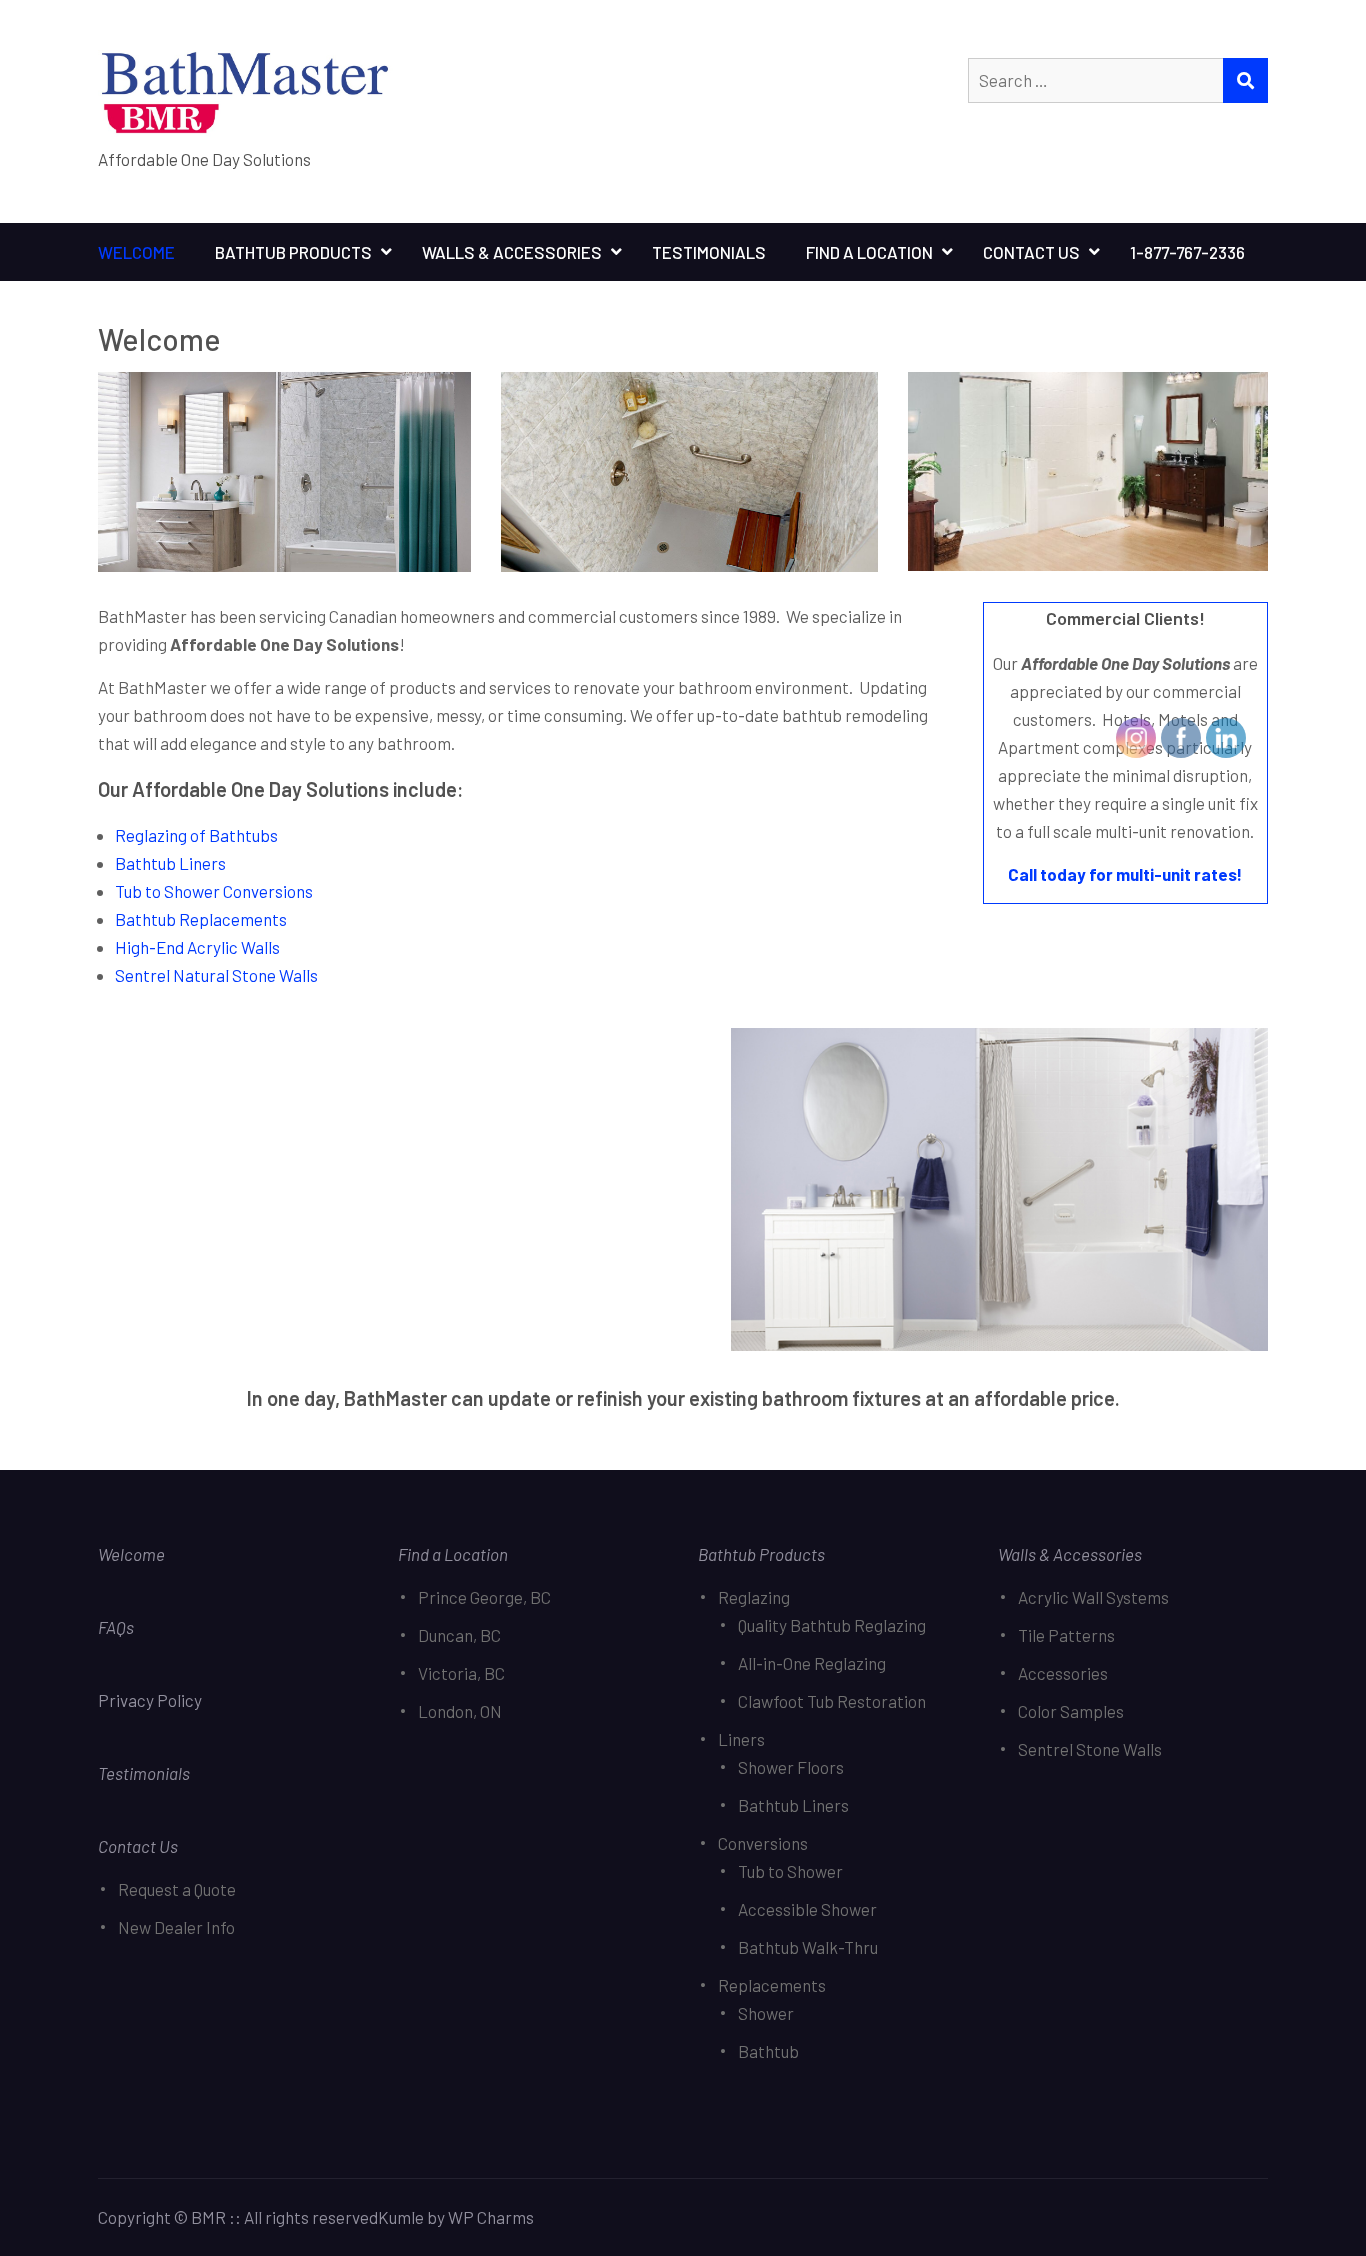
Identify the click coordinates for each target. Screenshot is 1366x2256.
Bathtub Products (293, 252)
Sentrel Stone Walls (1090, 1749)
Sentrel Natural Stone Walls (216, 975)
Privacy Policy (151, 1700)
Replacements (772, 1985)
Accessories (1063, 1673)
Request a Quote (177, 1889)
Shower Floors (791, 1767)
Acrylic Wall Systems (1093, 1597)
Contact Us (1031, 252)
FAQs (116, 1627)
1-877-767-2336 (1187, 252)
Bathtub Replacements (201, 919)
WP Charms (491, 2217)
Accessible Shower (807, 1909)
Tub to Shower (790, 1871)
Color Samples (1071, 1711)
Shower (766, 2013)
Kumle (401, 2217)
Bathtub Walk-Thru (808, 1947)
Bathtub (768, 2051)
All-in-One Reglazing (812, 1663)
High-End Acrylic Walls (197, 947)
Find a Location (453, 1554)
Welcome (136, 252)
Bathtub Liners (170, 863)
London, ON (460, 1711)
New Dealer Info (176, 1927)
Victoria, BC (461, 1673)
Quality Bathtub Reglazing (832, 1625)
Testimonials (709, 252)
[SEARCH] (1245, 80)
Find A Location (869, 252)
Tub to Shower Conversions (214, 891)
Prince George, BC (484, 1597)
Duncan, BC (459, 1635)
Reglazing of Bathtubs (196, 835)
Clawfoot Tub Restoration (832, 1701)
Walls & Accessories (512, 252)
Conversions (763, 1843)
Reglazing (754, 1597)
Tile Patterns (1066, 1635)
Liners (741, 1739)
